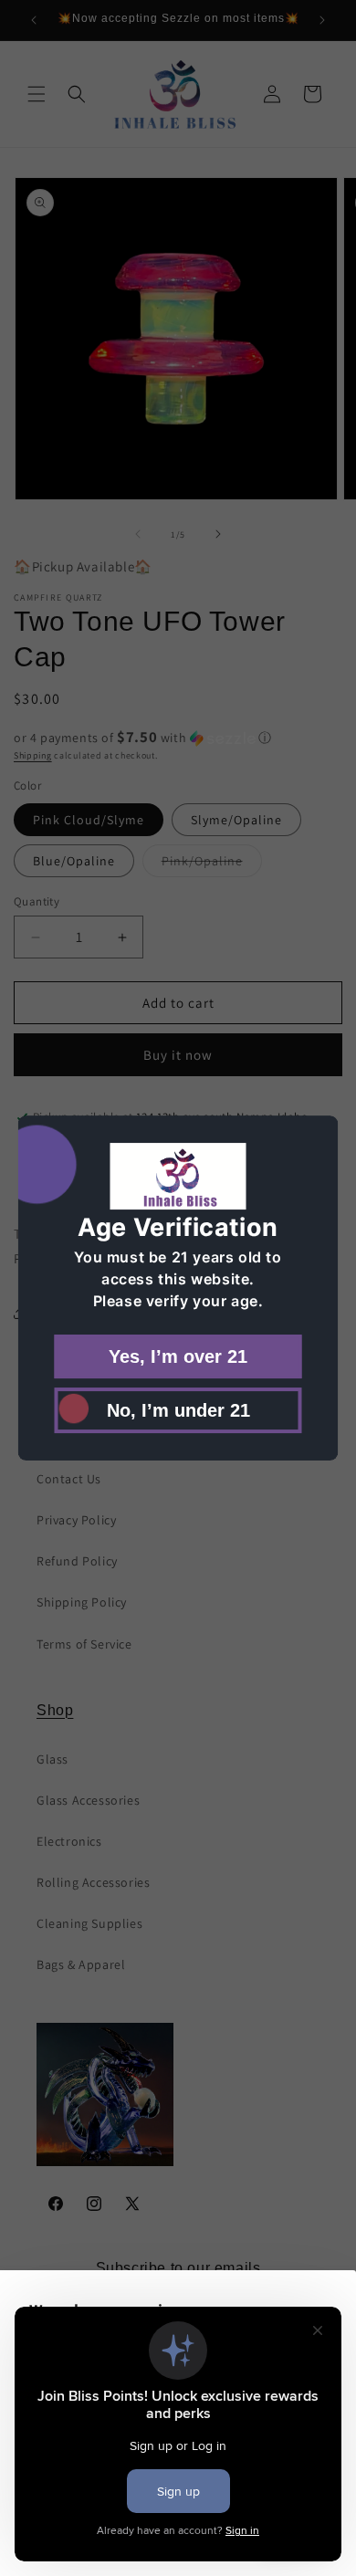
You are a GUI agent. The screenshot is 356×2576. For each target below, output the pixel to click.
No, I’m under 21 (178, 1410)
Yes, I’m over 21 (178, 1356)
